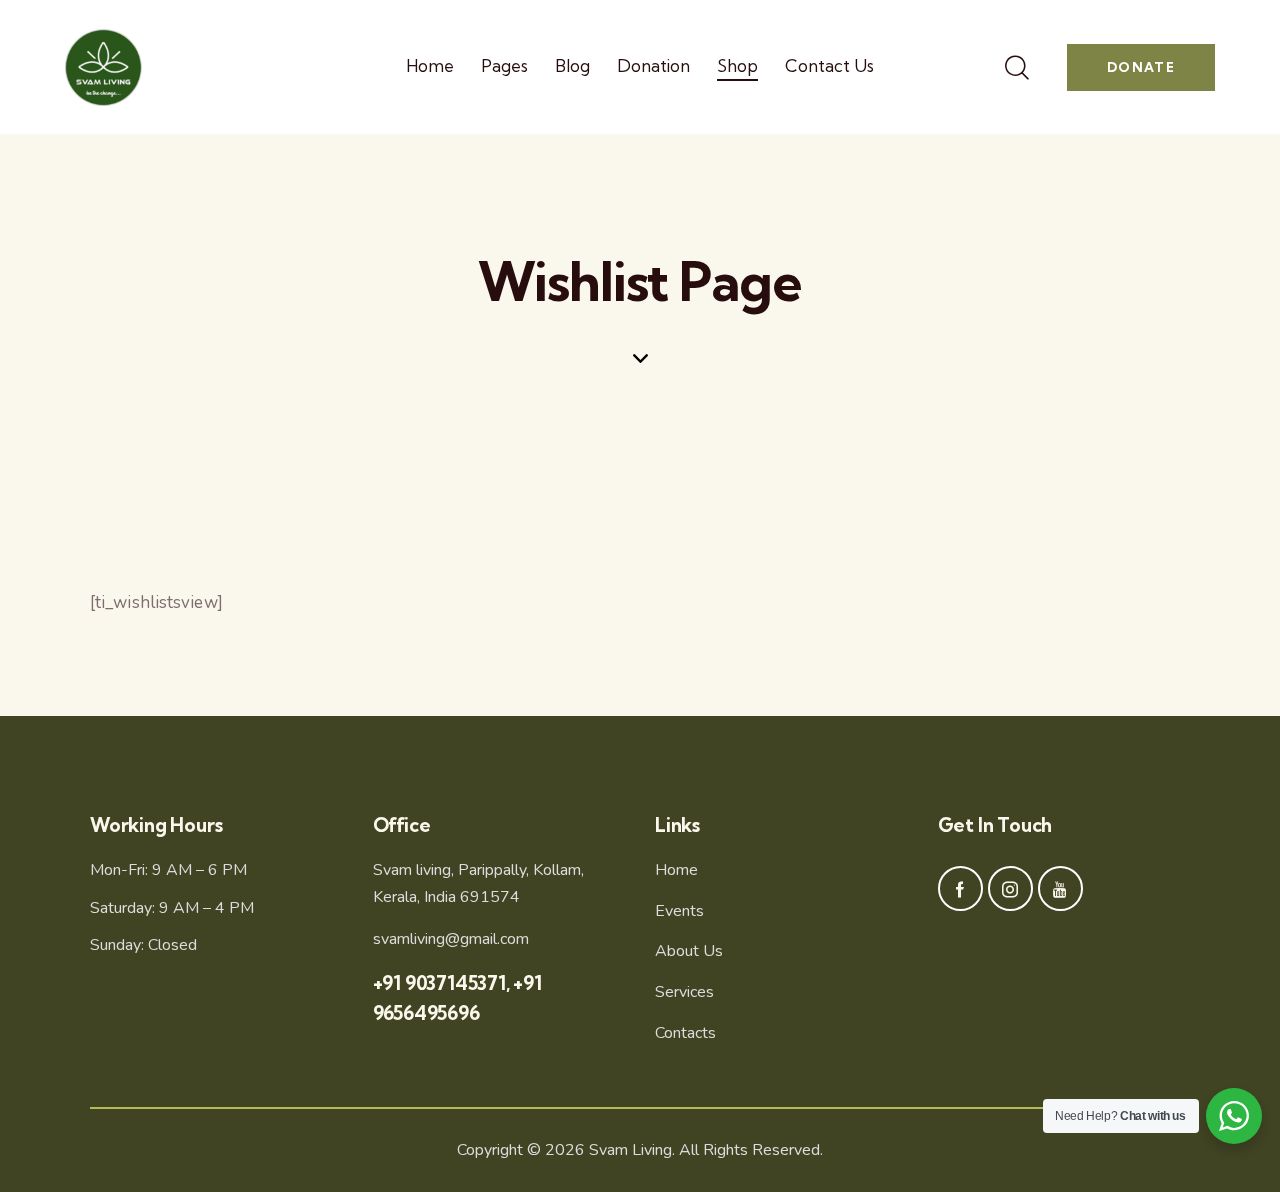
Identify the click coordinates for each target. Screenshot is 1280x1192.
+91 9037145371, (443, 983)
